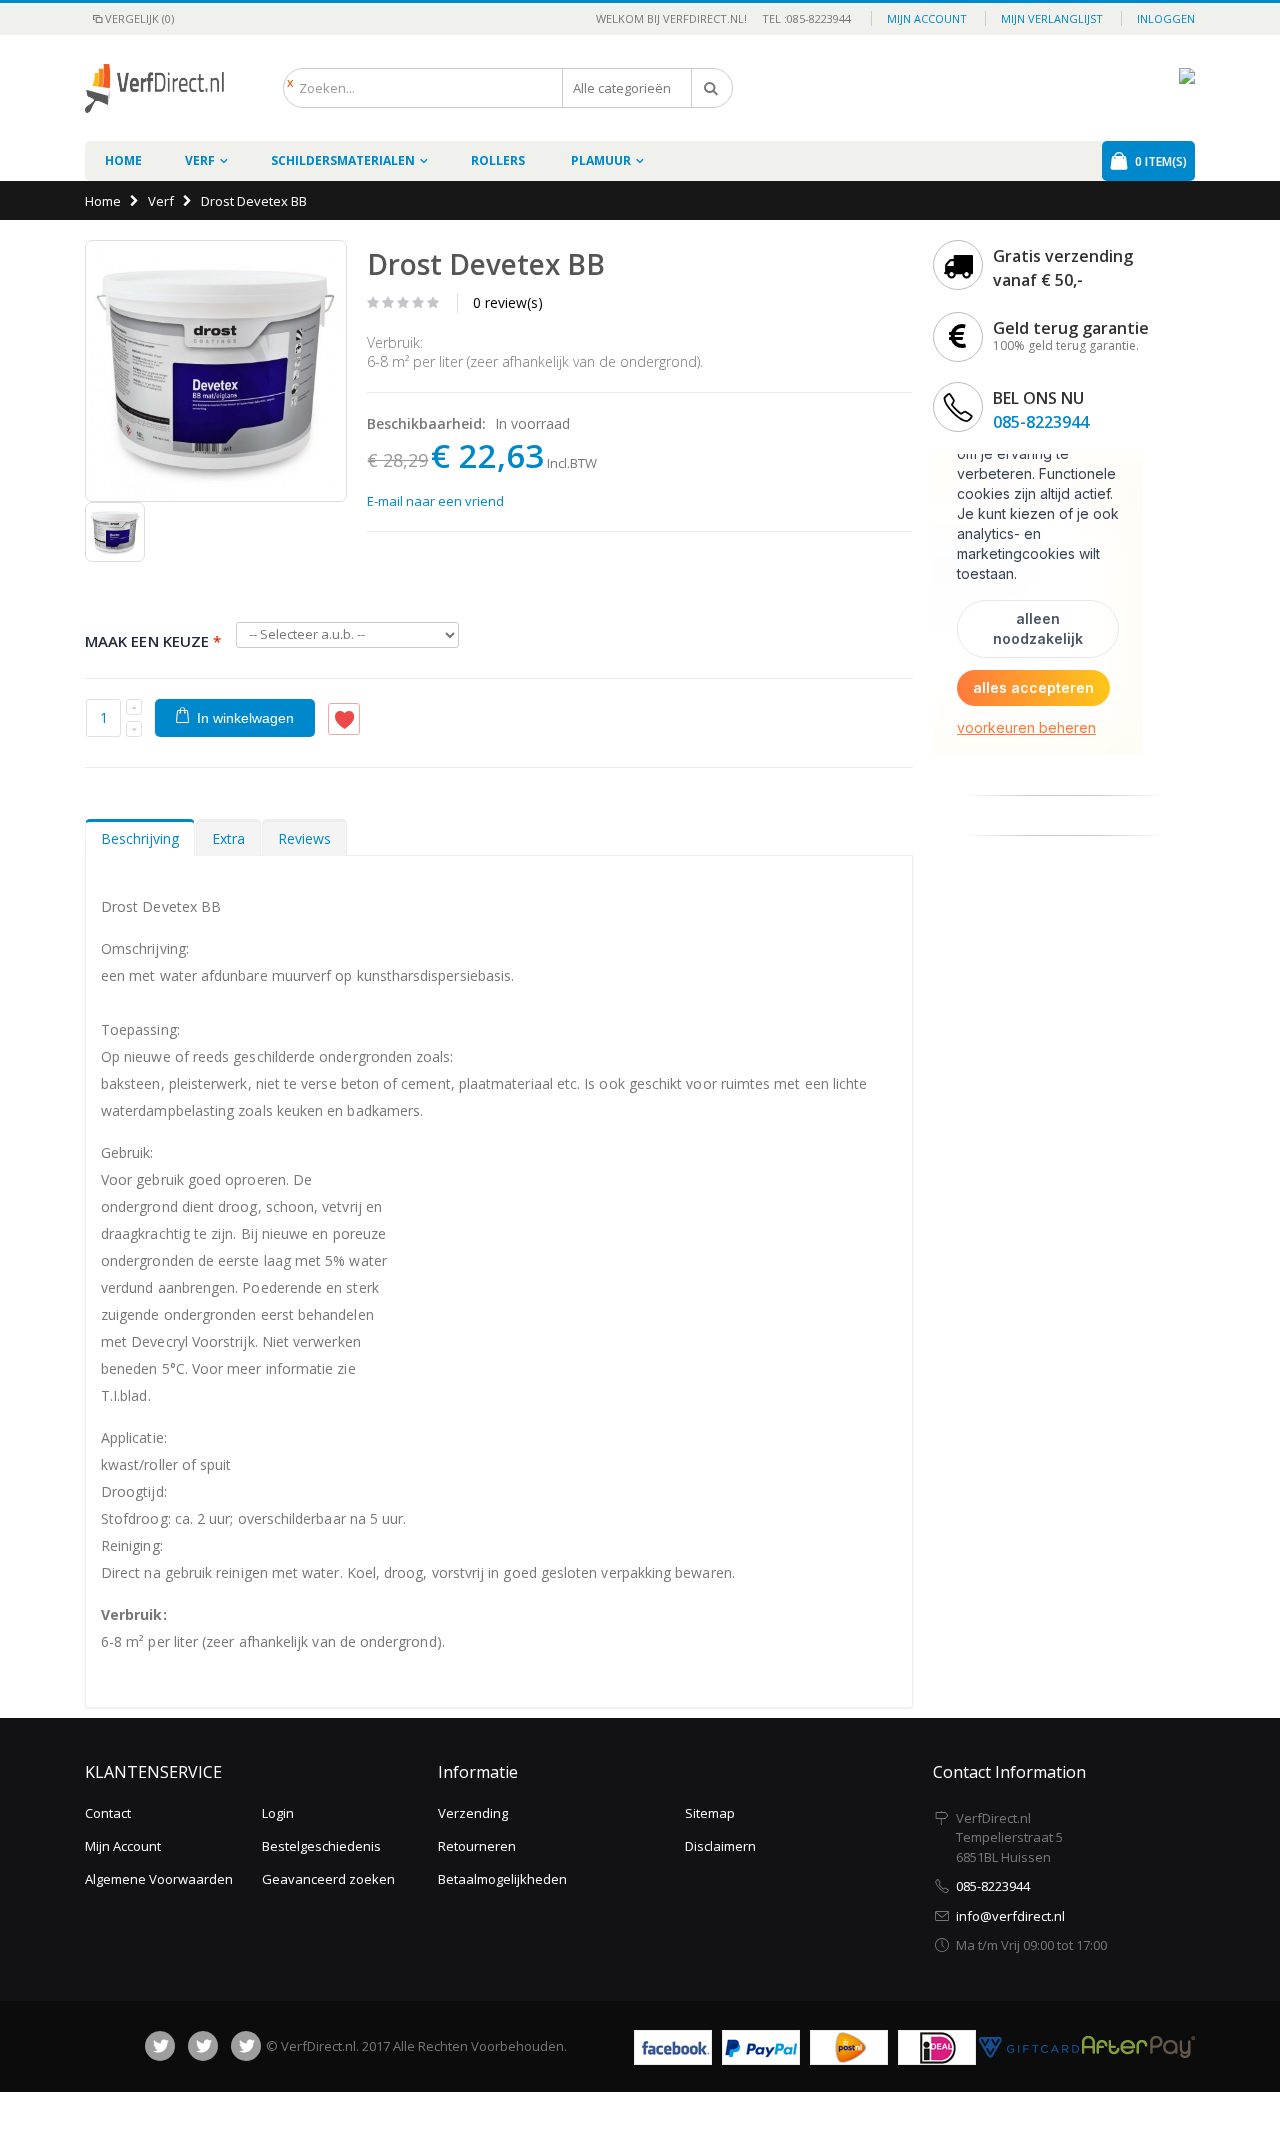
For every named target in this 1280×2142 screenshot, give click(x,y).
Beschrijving (140, 838)
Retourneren (477, 1846)
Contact (108, 1813)
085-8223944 (1041, 422)
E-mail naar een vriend (435, 501)
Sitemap (710, 1813)
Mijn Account (123, 1846)
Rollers (498, 160)
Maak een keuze (153, 640)
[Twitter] (203, 2046)
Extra (228, 838)
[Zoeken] (712, 88)
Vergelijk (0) (139, 18)
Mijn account (927, 18)
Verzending (473, 1813)
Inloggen (1166, 18)
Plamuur (601, 160)
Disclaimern (720, 1846)
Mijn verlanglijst (1052, 18)
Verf (200, 160)
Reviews (304, 838)
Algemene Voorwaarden (159, 1879)
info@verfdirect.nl (1010, 1916)
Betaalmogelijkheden (502, 1879)
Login (278, 1813)
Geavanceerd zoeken (328, 1879)
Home (103, 201)
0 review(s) (508, 302)
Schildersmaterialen (343, 160)
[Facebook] (160, 2046)
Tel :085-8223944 (800, 18)
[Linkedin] (246, 2046)
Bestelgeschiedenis (321, 1846)
